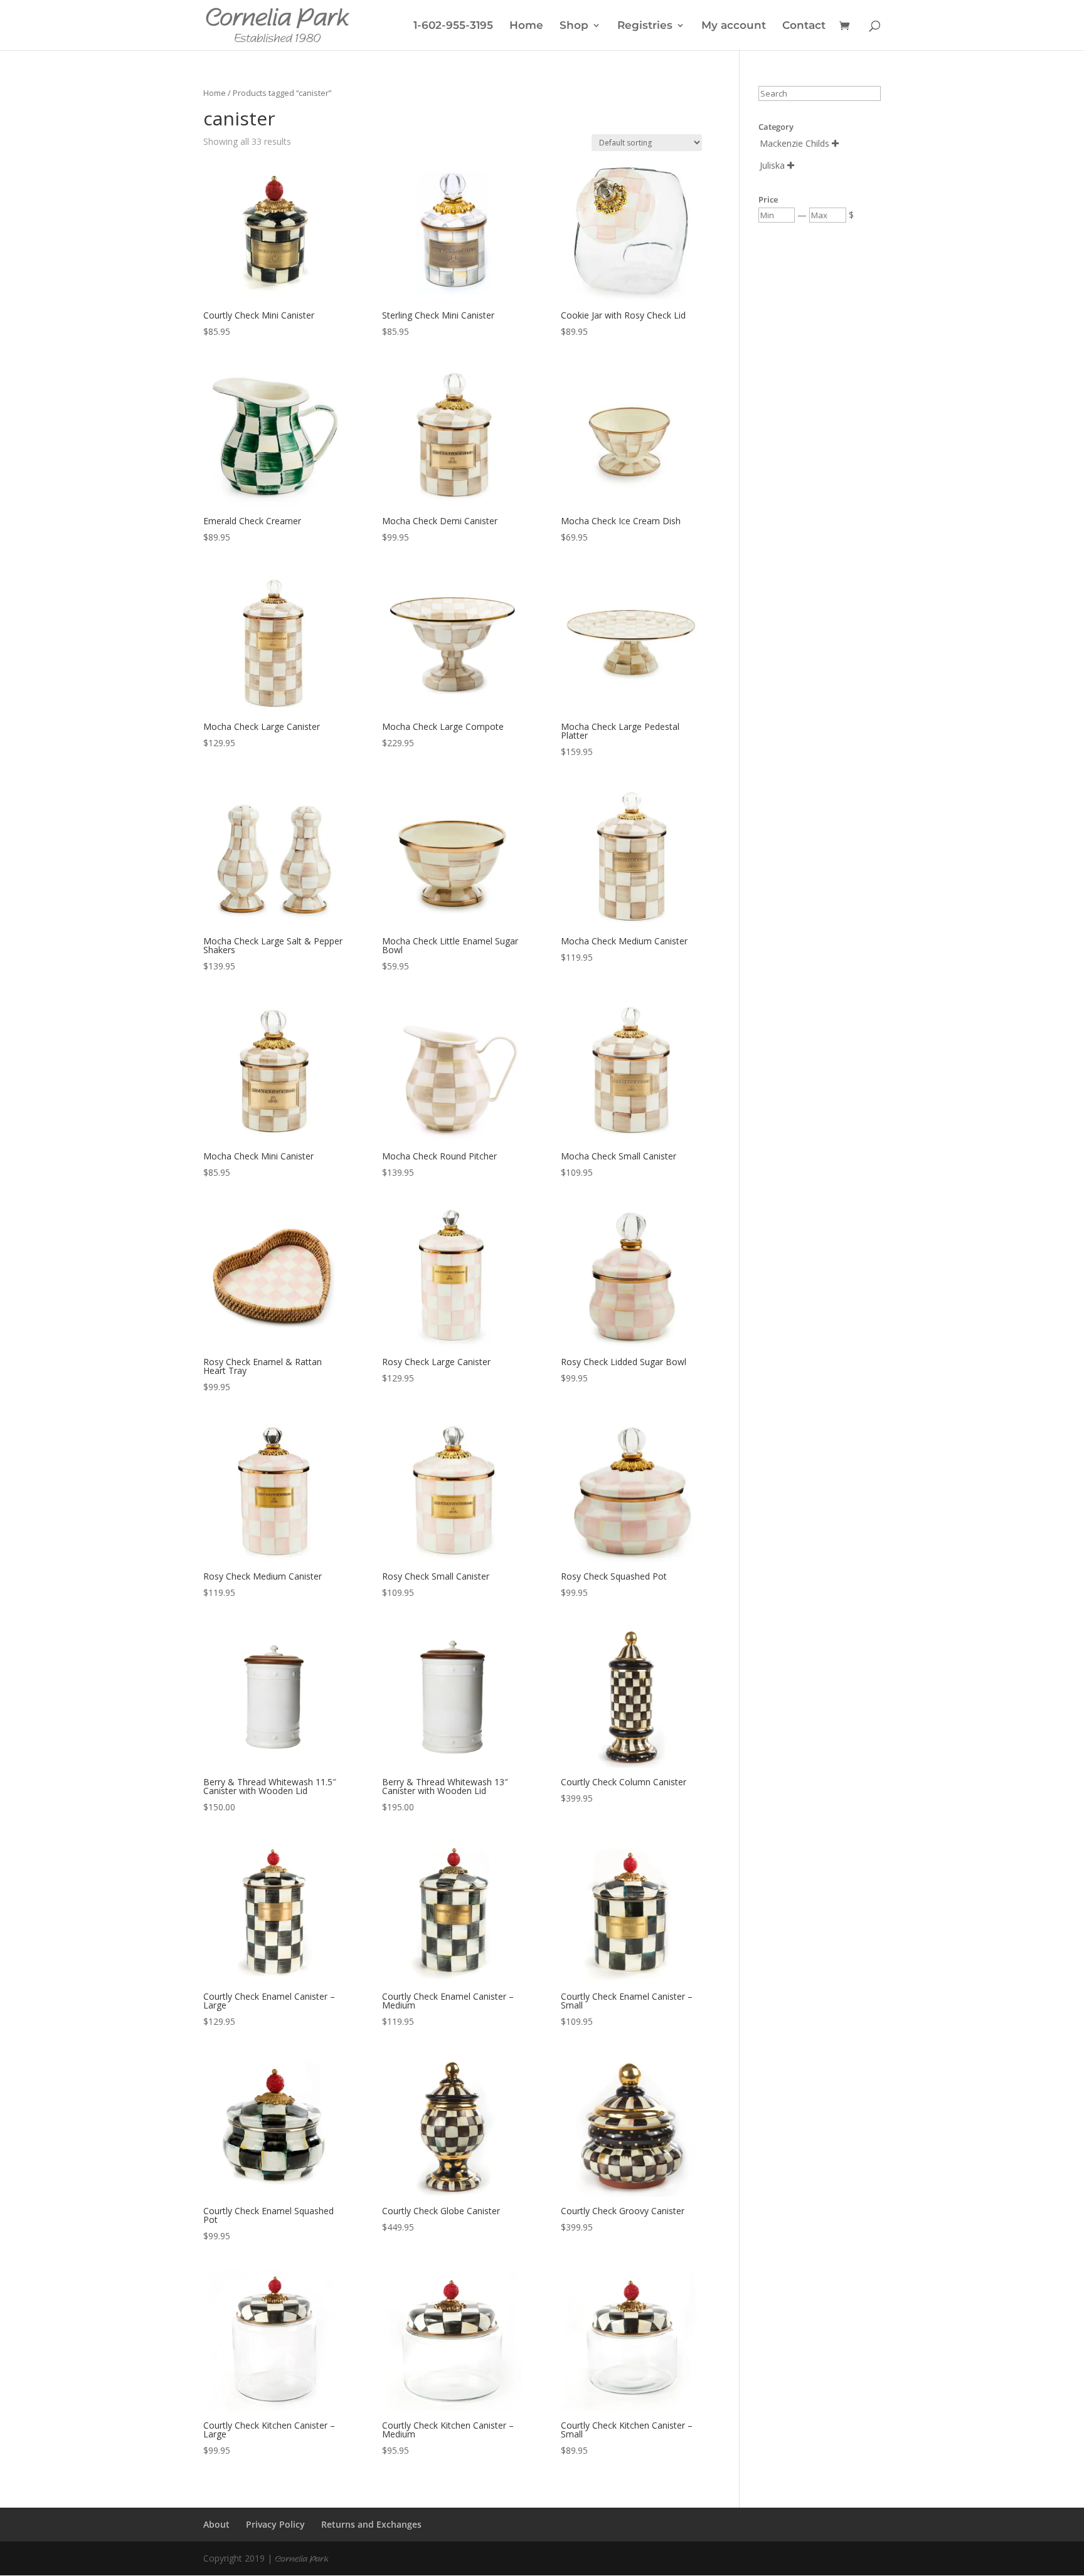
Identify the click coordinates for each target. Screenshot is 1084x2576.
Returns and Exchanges (371, 2524)
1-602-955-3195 (453, 26)
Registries (645, 26)
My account (734, 26)
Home (526, 26)
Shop (574, 26)
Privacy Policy (275, 2524)
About (216, 2524)
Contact (804, 26)
